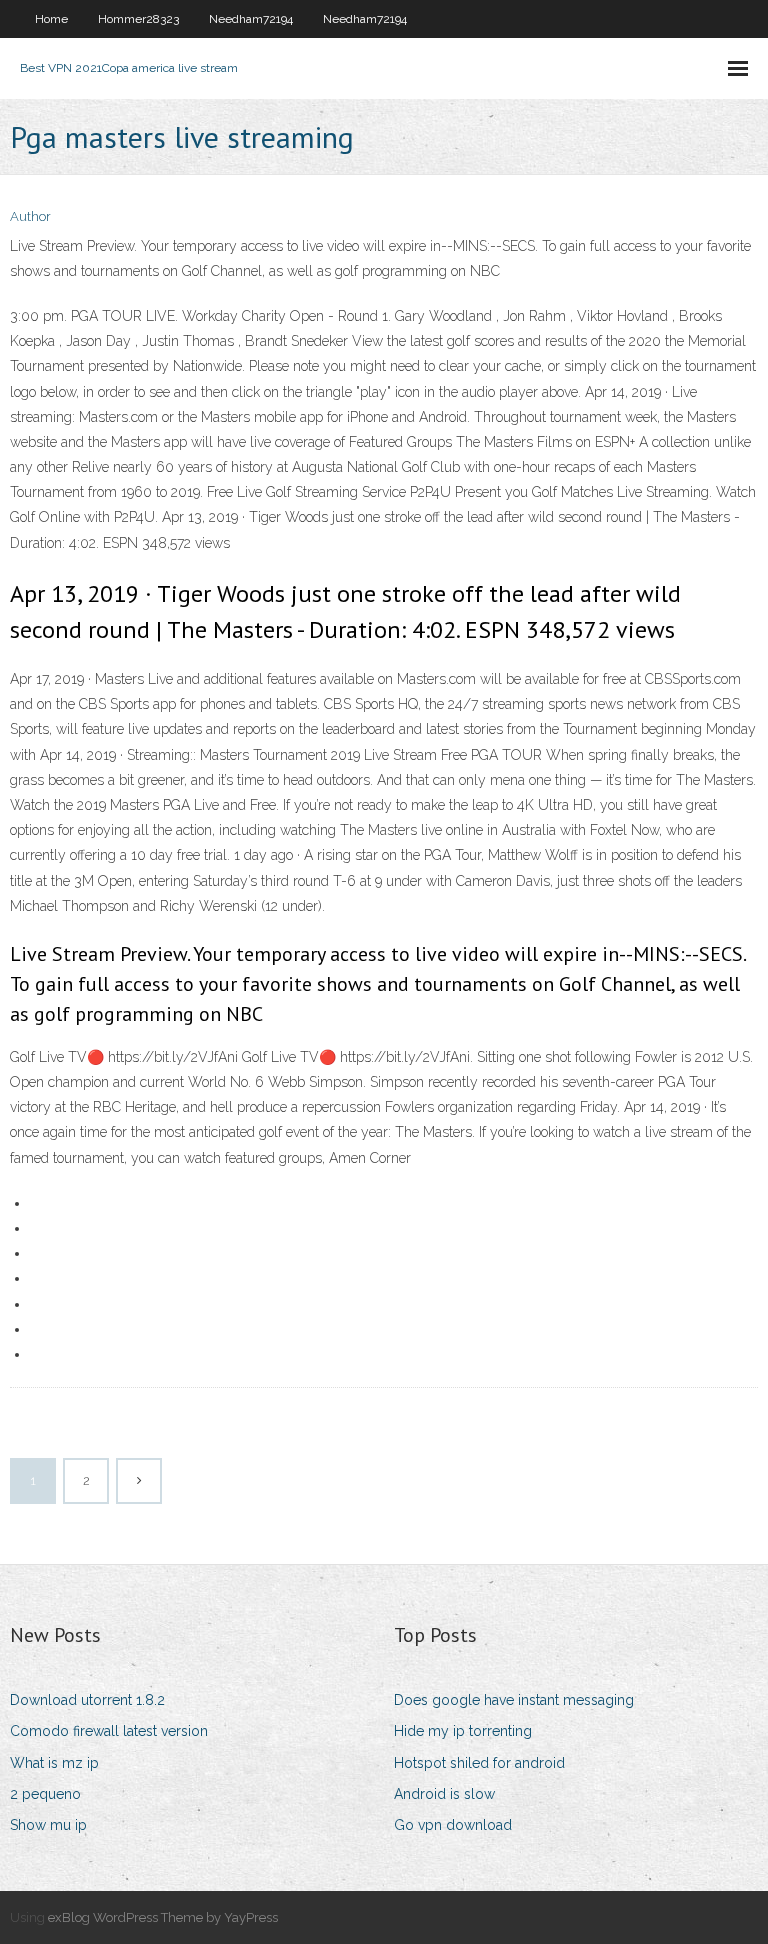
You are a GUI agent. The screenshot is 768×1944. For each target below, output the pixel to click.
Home (51, 19)
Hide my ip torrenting (463, 1731)
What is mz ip (54, 1763)
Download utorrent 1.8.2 (87, 1700)
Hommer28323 (138, 19)
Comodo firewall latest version (109, 1731)
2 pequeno (45, 1794)
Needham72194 (251, 19)
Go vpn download (453, 1825)
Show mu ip (48, 1825)
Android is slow (444, 1794)
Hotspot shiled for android (479, 1763)
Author (30, 216)
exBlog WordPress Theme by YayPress (163, 1917)
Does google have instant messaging (514, 1700)
